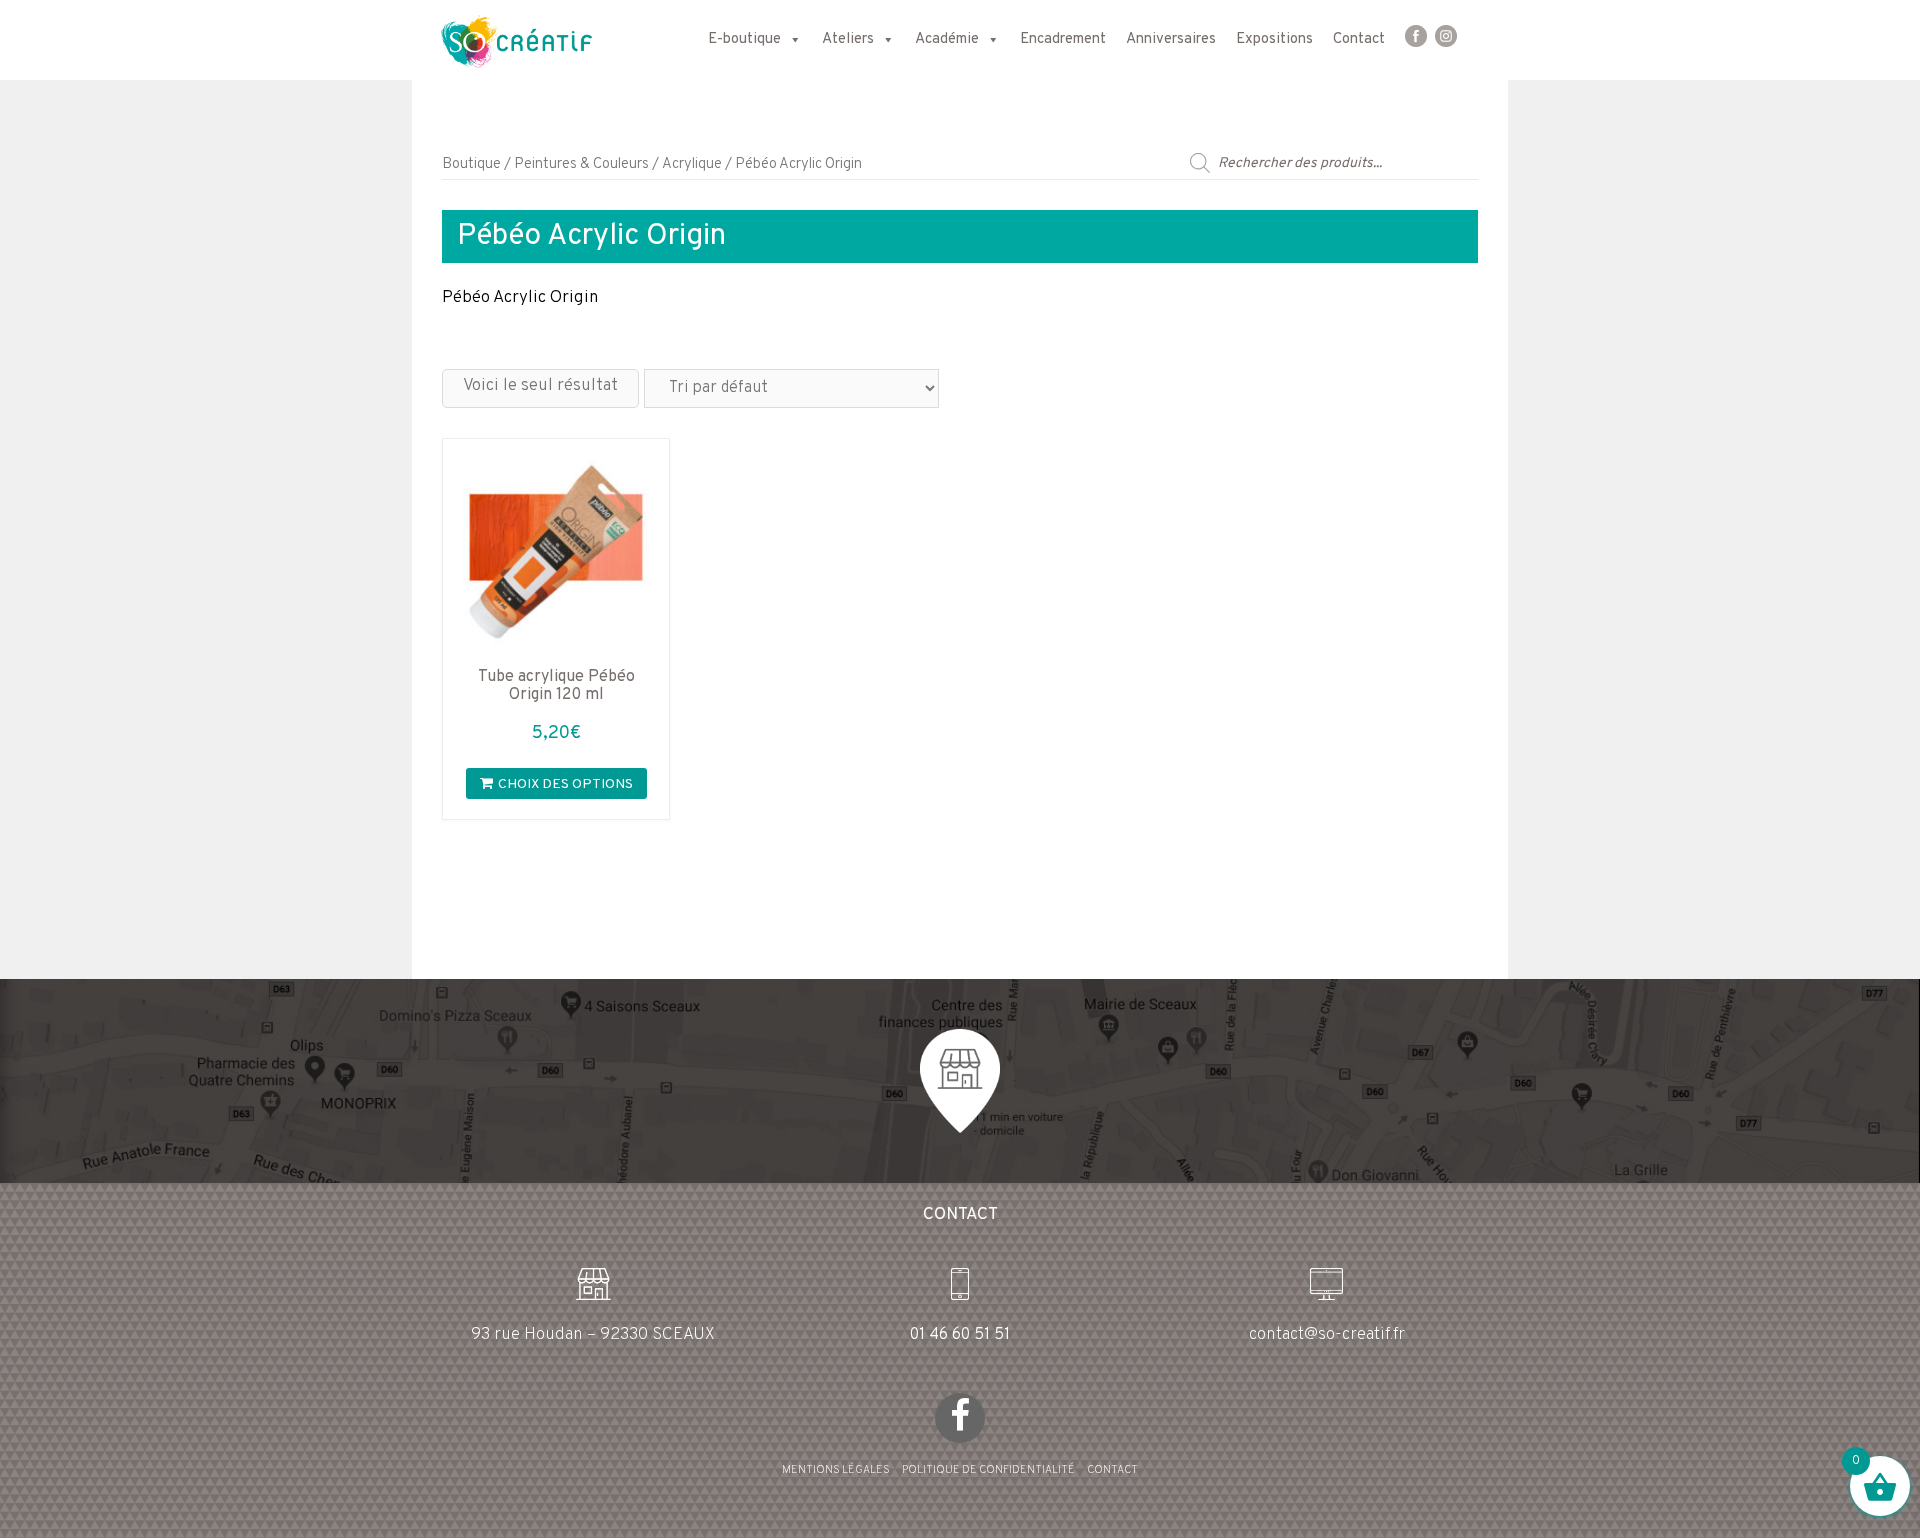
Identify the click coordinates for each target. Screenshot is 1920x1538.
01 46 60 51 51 (960, 1335)
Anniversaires (1171, 39)
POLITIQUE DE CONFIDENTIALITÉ (988, 1470)
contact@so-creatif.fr (1327, 1335)
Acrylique (692, 164)
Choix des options (565, 784)
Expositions (1274, 39)
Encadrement (1063, 39)
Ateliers (848, 39)
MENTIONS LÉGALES (836, 1470)
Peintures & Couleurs (581, 164)
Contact (1359, 39)
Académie (947, 39)
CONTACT (1112, 1470)
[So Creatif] (498, 40)
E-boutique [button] (744, 39)
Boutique (471, 164)
